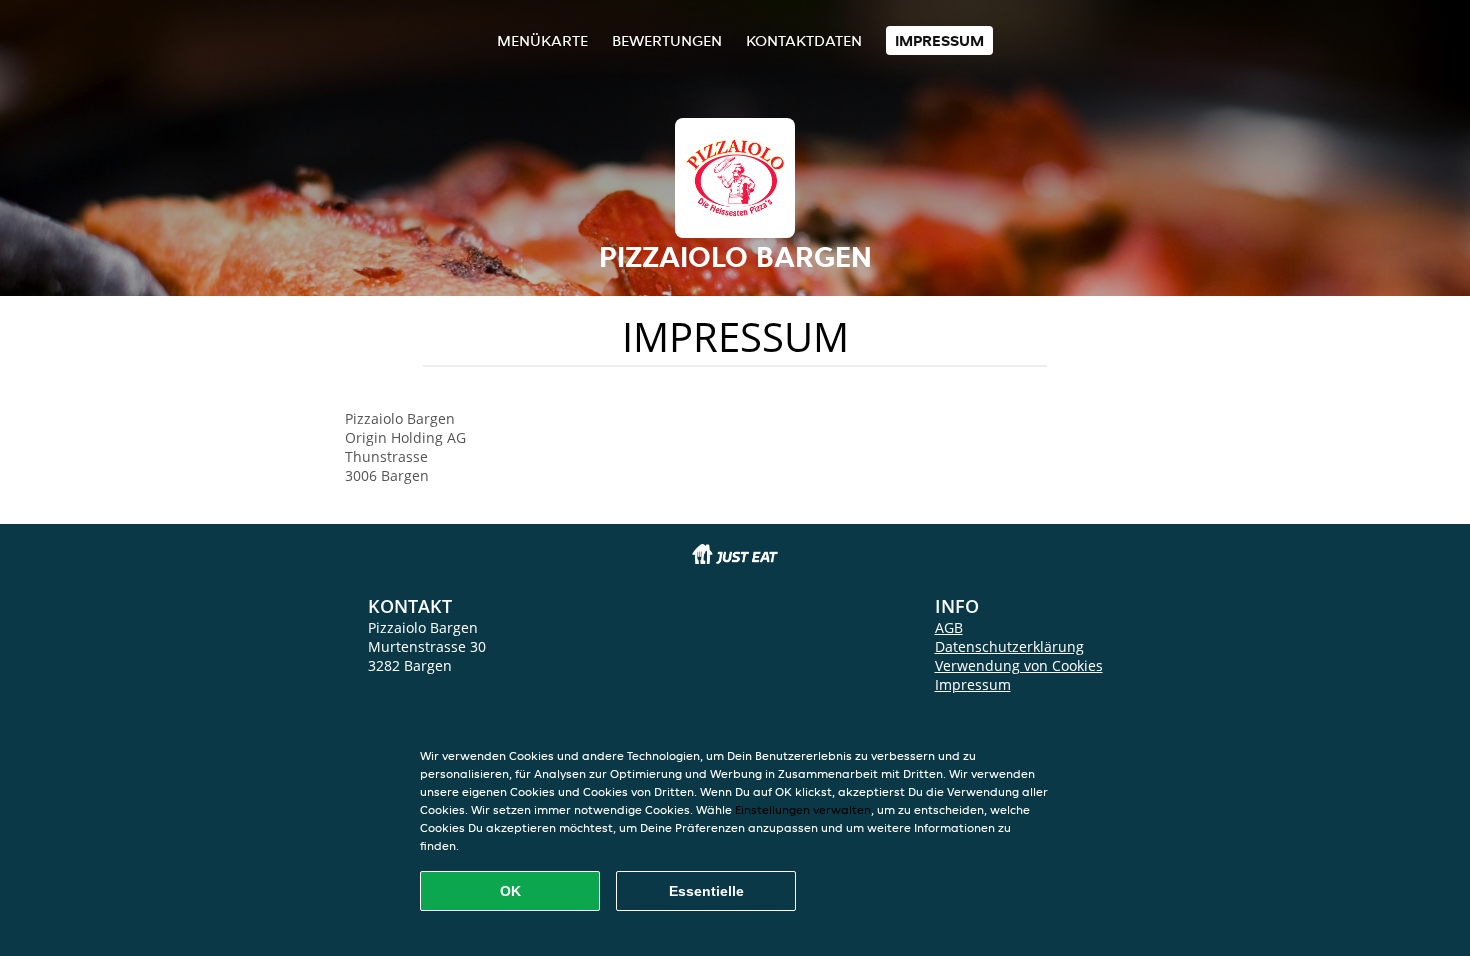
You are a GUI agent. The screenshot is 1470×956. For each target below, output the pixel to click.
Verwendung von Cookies (1019, 665)
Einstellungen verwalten (803, 809)
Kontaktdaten (804, 40)
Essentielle (706, 891)
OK (510, 891)
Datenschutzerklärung (1009, 646)
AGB (949, 627)
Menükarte (542, 40)
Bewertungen (667, 40)
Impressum (939, 40)
